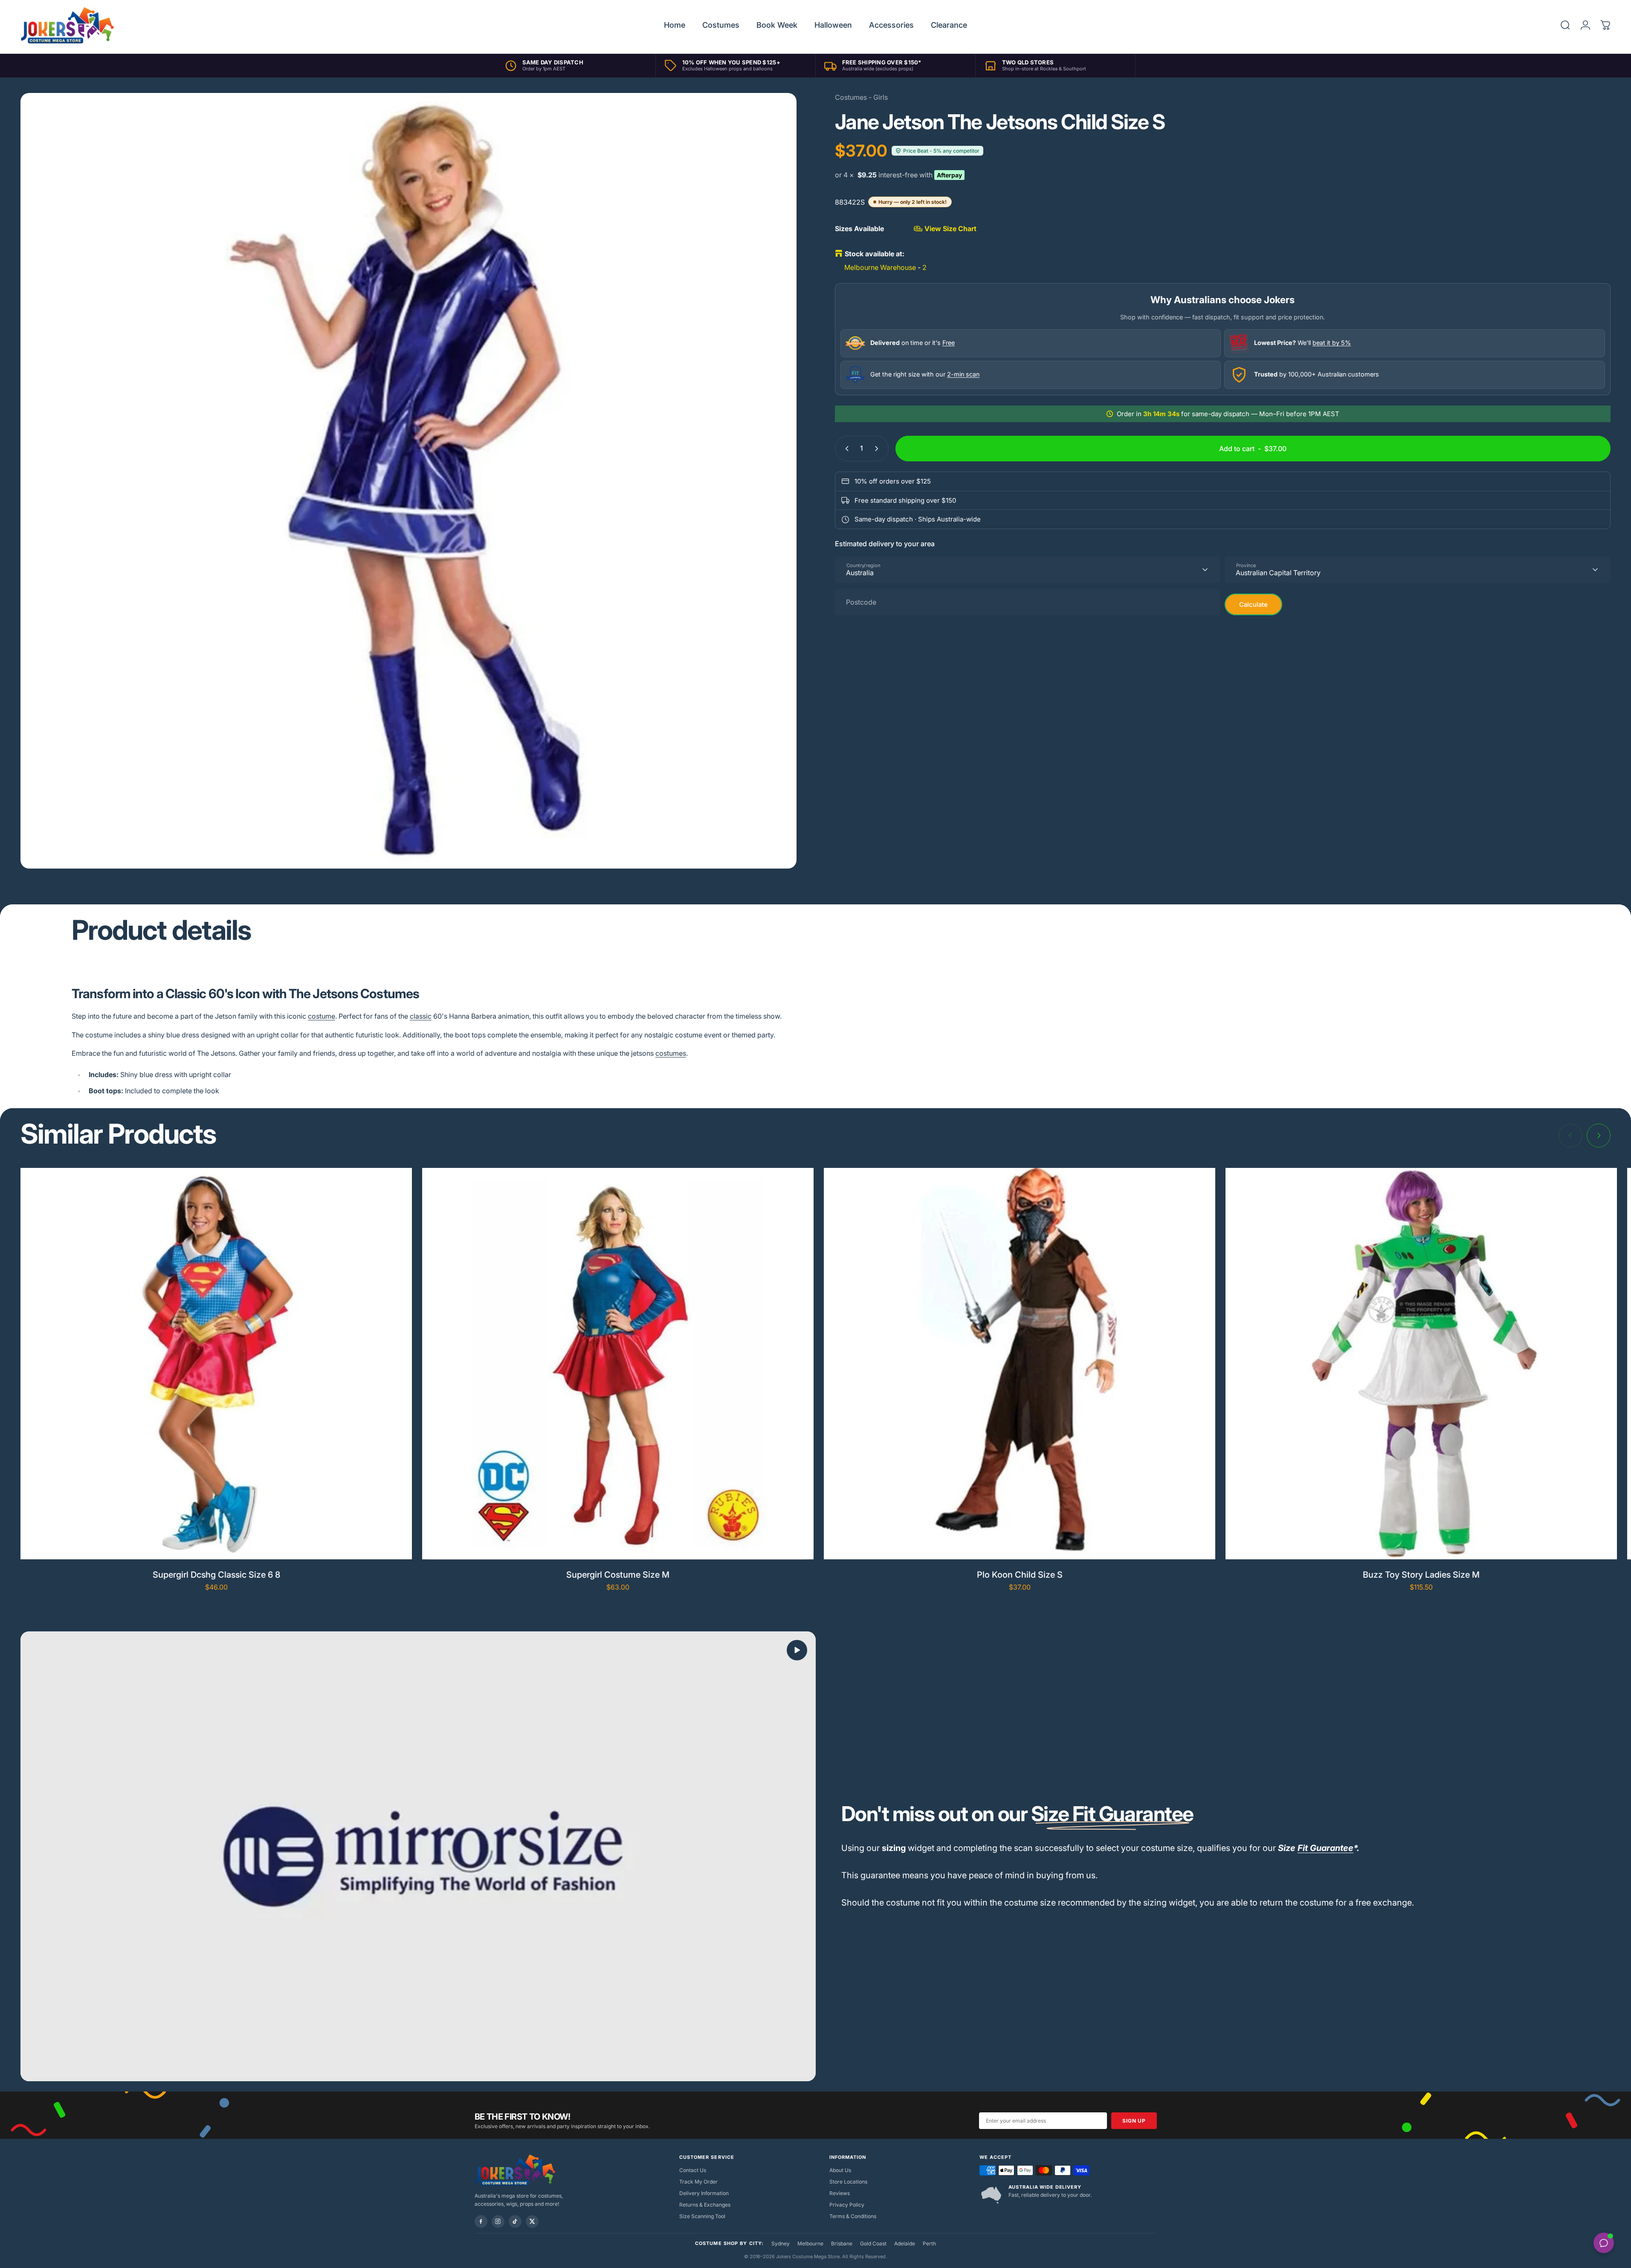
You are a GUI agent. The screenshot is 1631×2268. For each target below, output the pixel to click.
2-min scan (963, 374)
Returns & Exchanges (705, 2205)
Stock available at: (875, 254)
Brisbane (842, 2243)
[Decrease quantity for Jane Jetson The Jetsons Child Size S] (845, 449)
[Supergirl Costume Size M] (618, 1364)
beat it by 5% (1332, 343)
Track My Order (698, 2182)
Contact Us (693, 2170)
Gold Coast (873, 2243)
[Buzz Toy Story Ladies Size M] (1421, 1364)
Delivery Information (704, 2193)
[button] (797, 1650)
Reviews (840, 2193)
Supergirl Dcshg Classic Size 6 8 (216, 1575)
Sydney (781, 2243)
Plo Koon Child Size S (1020, 1575)
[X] (532, 2222)
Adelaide (905, 2243)
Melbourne (810, 2243)
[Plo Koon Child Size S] (1020, 1364)
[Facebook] (481, 2222)
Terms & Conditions (853, 2216)
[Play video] (418, 1856)
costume (322, 1016)
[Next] (1599, 1135)
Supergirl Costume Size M (618, 1575)
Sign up (1134, 2121)
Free (949, 343)
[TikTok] (515, 2222)
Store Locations (848, 2182)
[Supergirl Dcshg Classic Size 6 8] (216, 1364)
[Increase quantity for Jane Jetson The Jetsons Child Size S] (878, 449)
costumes (671, 1053)
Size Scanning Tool (702, 2216)
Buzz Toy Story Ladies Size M (1421, 1575)
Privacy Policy (847, 2205)
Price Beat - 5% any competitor (941, 151)
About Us (840, 2170)
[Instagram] (498, 2222)
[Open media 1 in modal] (408, 481)
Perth (929, 2243)
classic (421, 1016)
